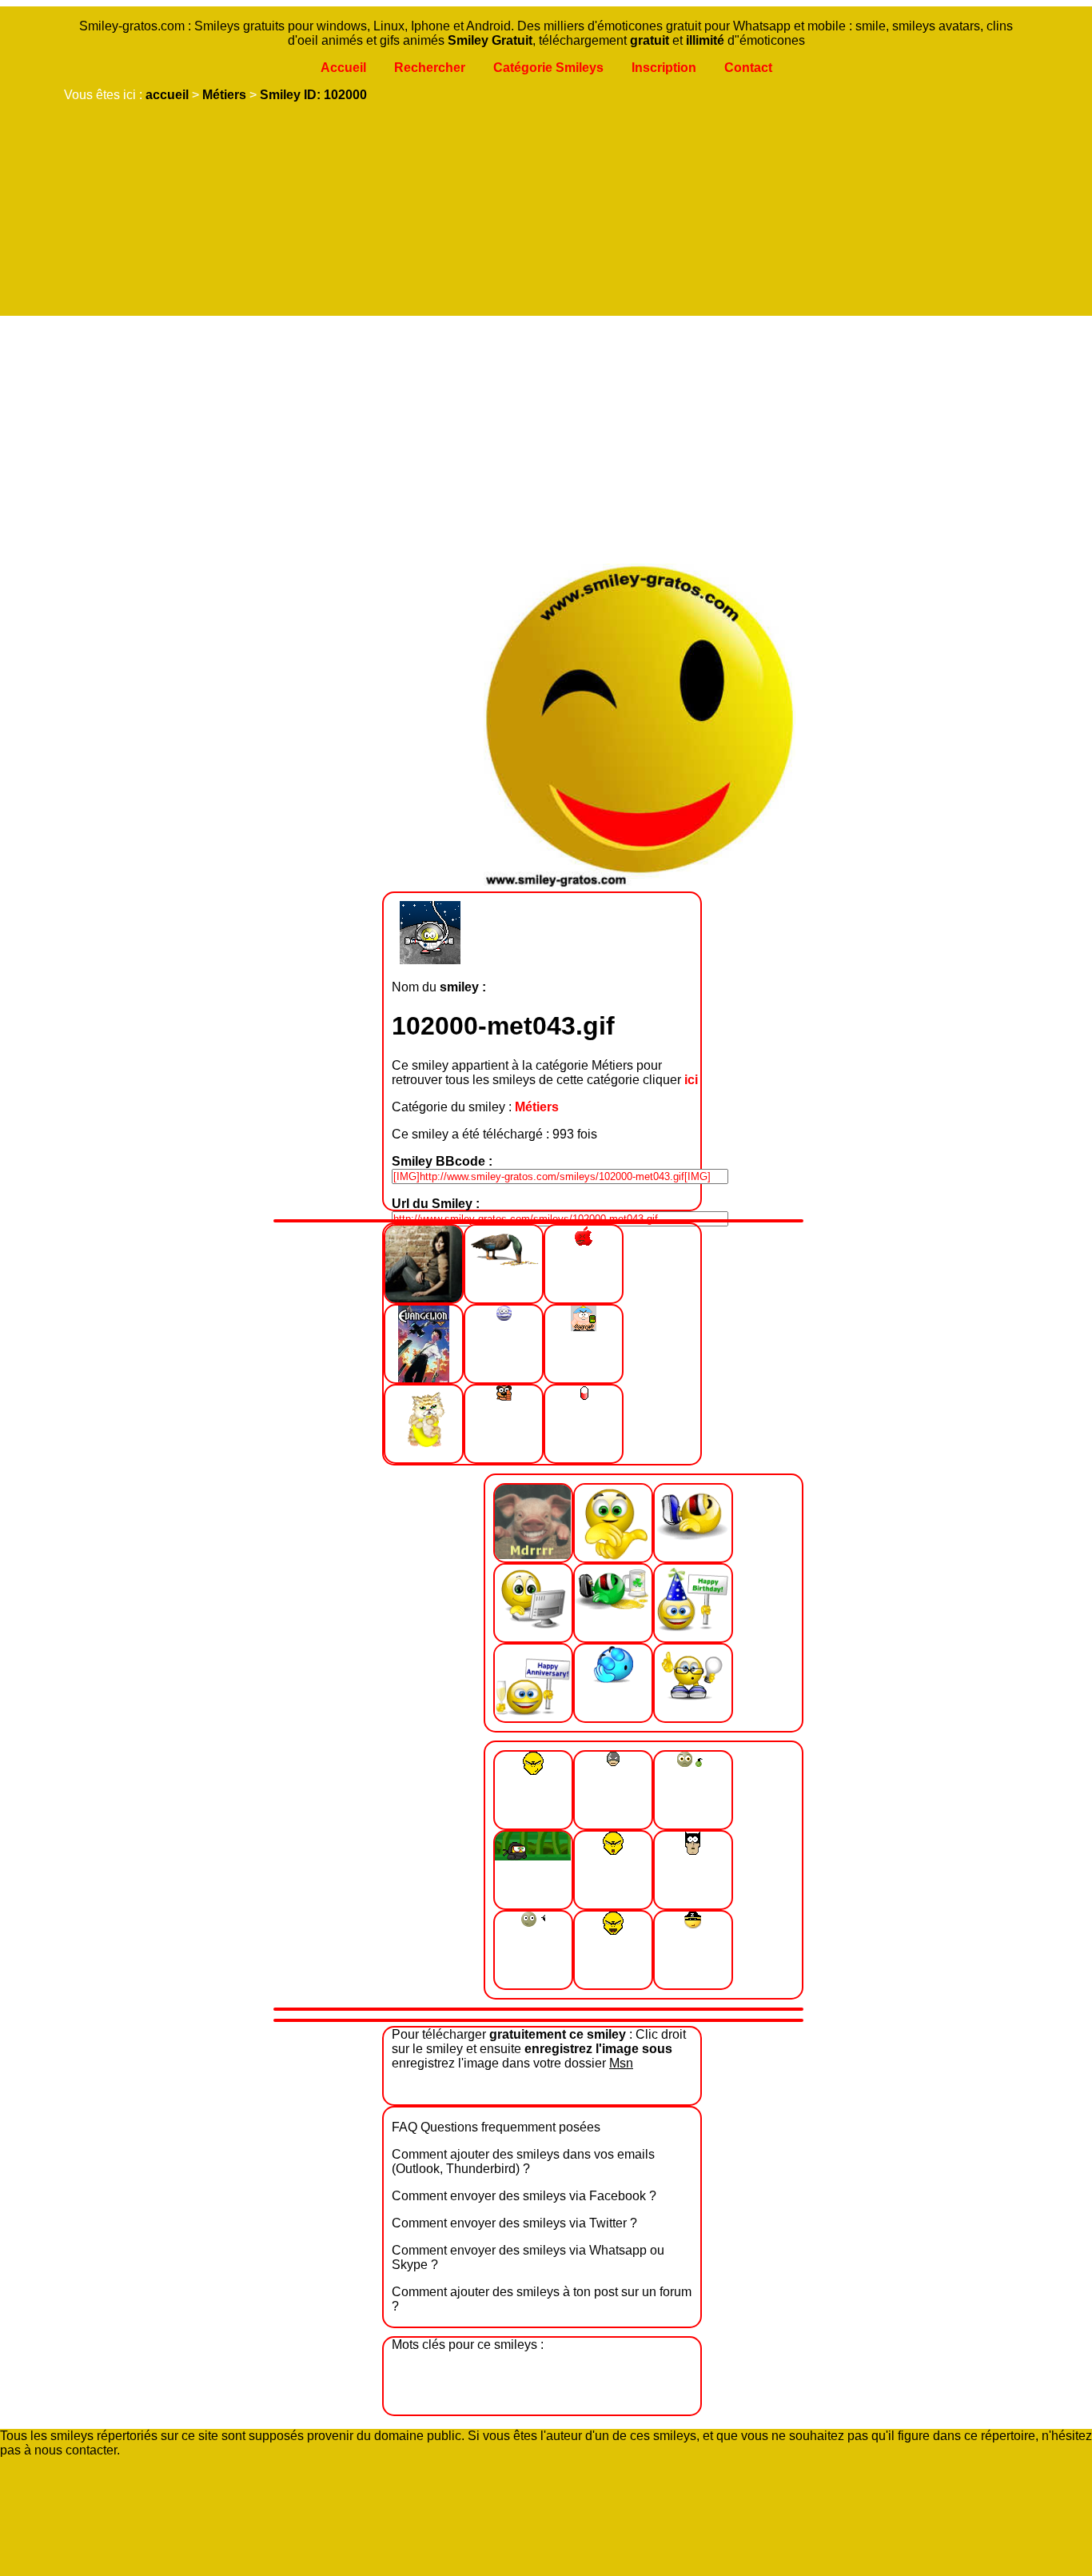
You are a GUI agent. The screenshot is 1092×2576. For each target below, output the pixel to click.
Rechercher (430, 68)
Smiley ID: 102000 (313, 95)
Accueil (343, 68)
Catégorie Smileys (548, 68)
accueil (167, 95)
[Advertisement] (542, 436)
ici (691, 1080)
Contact (748, 68)
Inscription (664, 68)
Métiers (224, 95)
